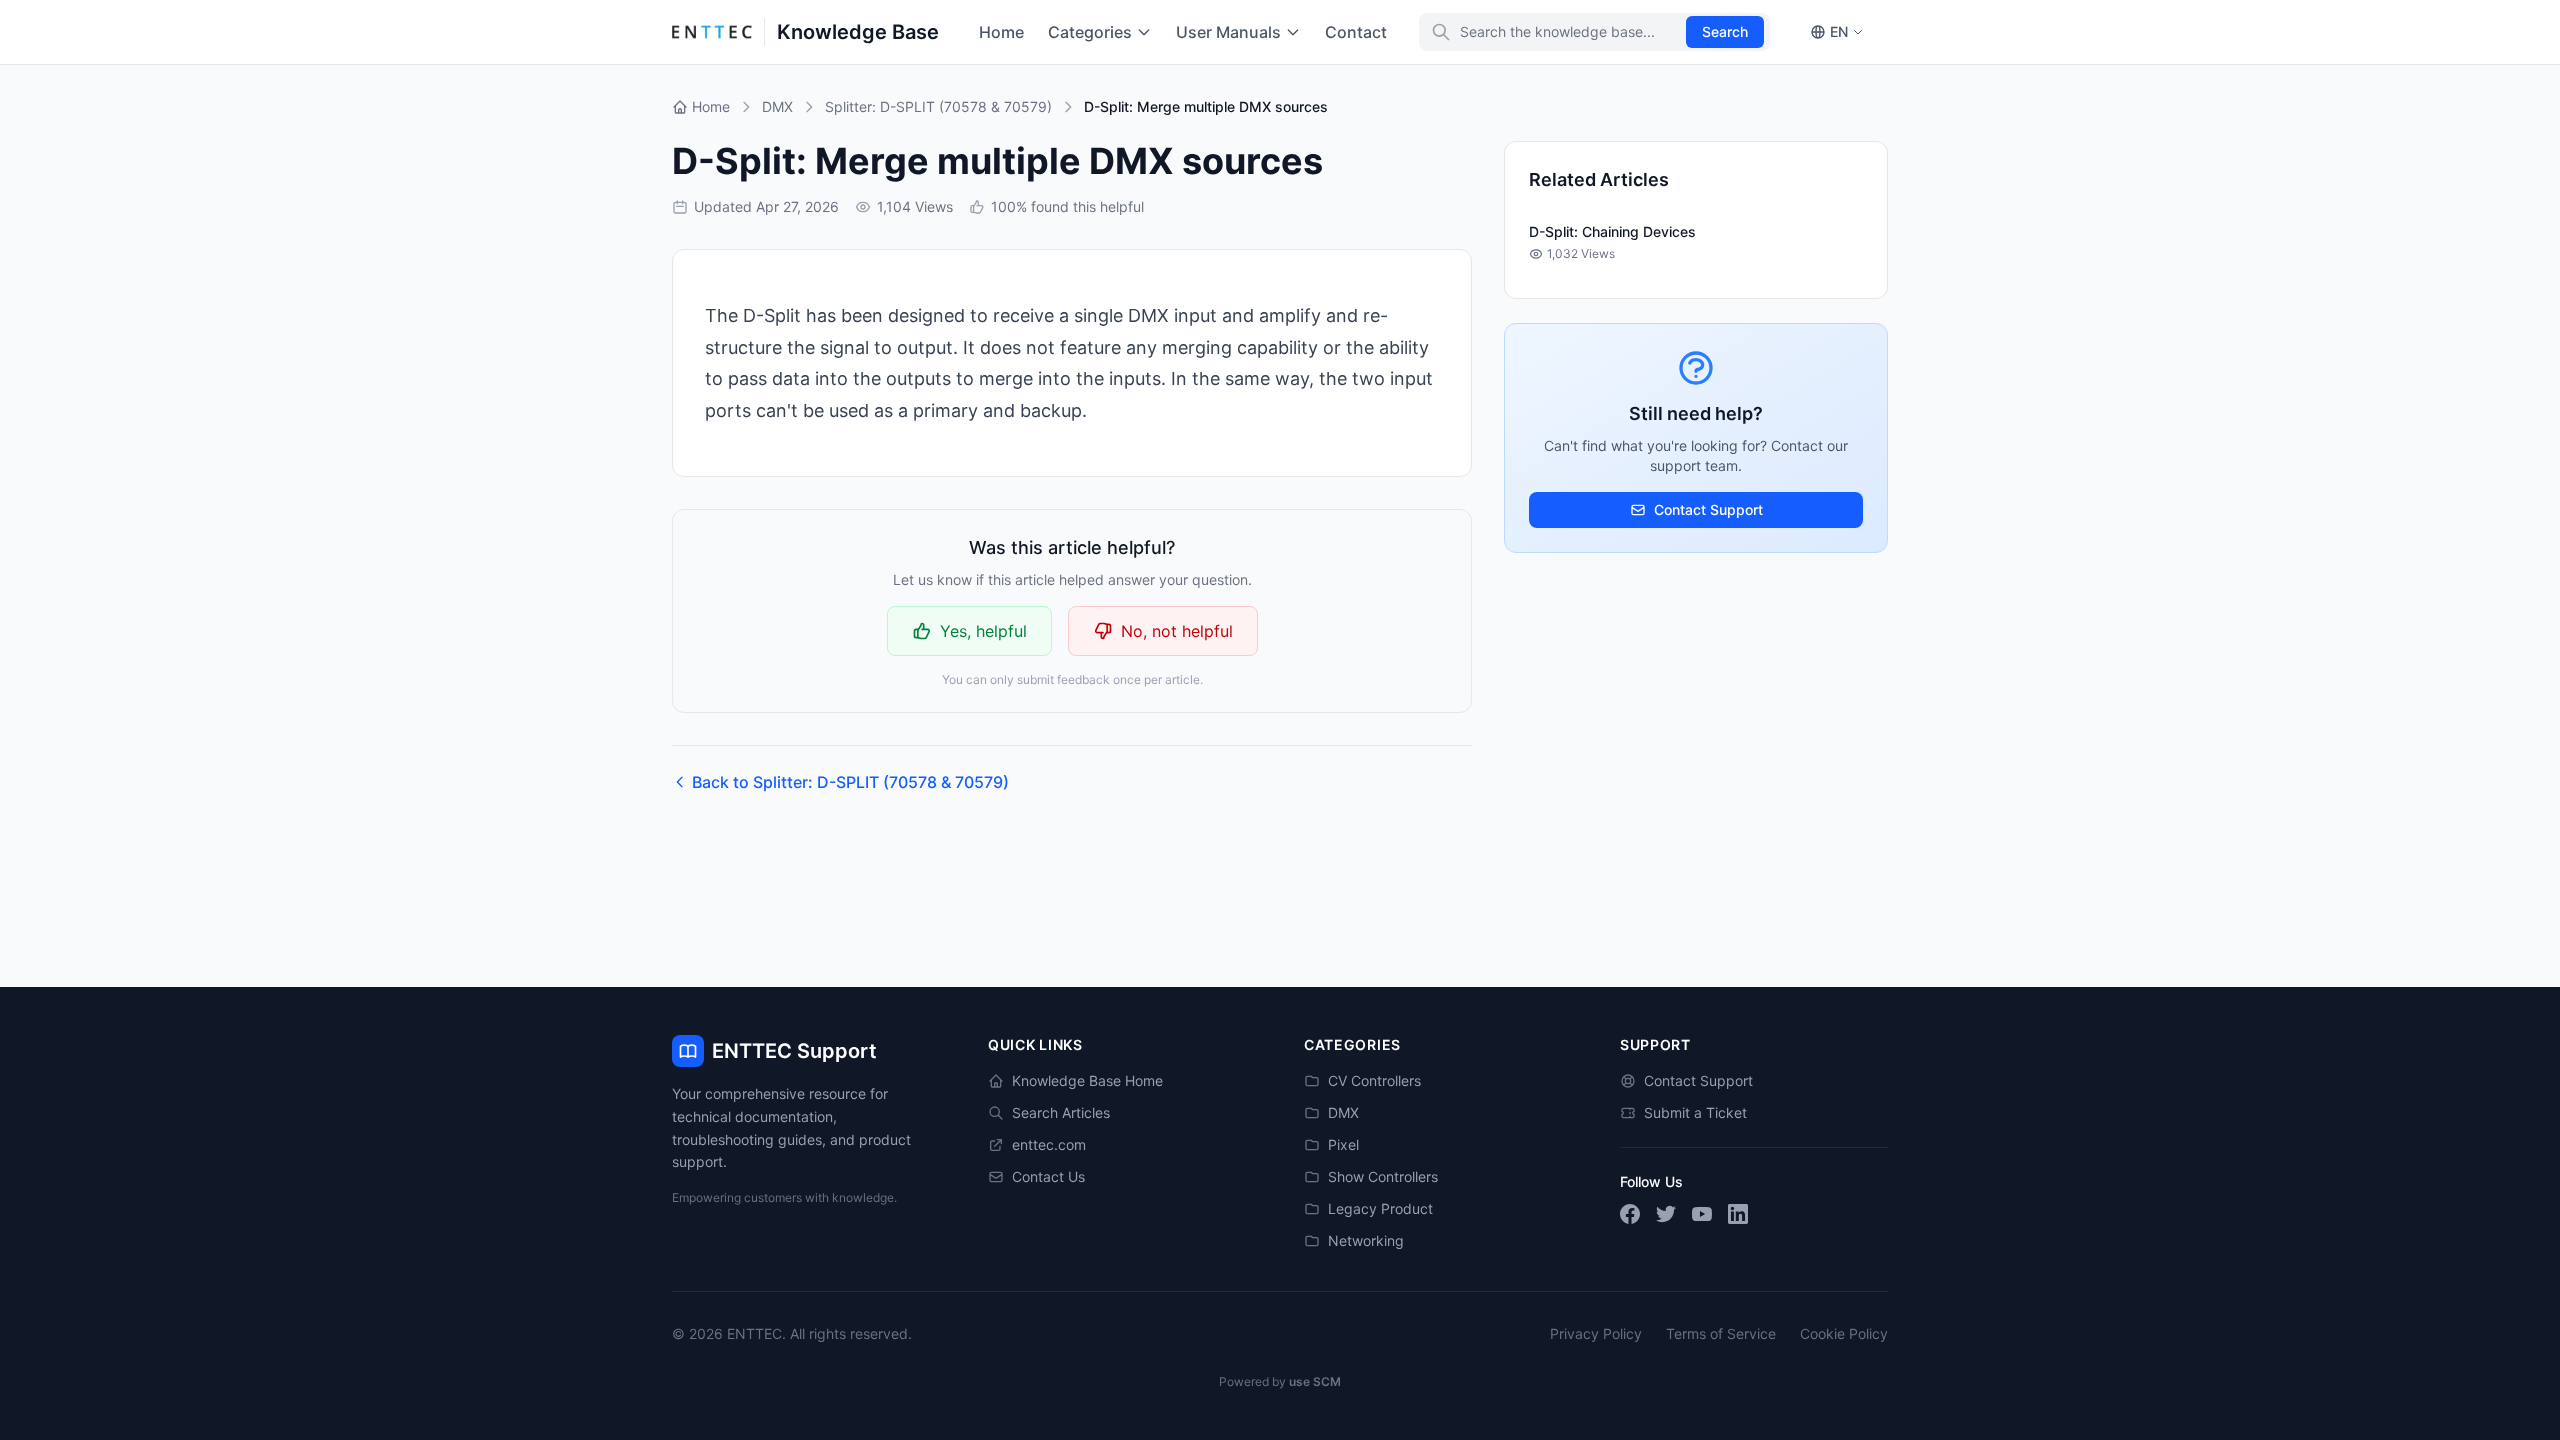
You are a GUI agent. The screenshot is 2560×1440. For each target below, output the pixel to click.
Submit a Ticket (1695, 1112)
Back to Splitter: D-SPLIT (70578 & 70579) (850, 782)
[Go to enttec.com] (712, 32)
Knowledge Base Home (1087, 1080)
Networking (1366, 1240)
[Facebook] (1630, 1214)
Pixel (1343, 1144)
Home (1001, 32)
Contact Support (1708, 509)
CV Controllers (1374, 1080)
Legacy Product (1380, 1208)
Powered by (1280, 1381)
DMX (1343, 1112)
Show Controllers (1383, 1176)
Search (1725, 31)
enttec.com (1049, 1144)
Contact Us (1048, 1176)
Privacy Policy (1596, 1333)
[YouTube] (1702, 1214)
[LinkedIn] (1738, 1214)
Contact (1356, 32)
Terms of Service (1721, 1333)
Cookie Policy (1844, 1333)
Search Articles (1061, 1112)
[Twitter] (1666, 1214)
